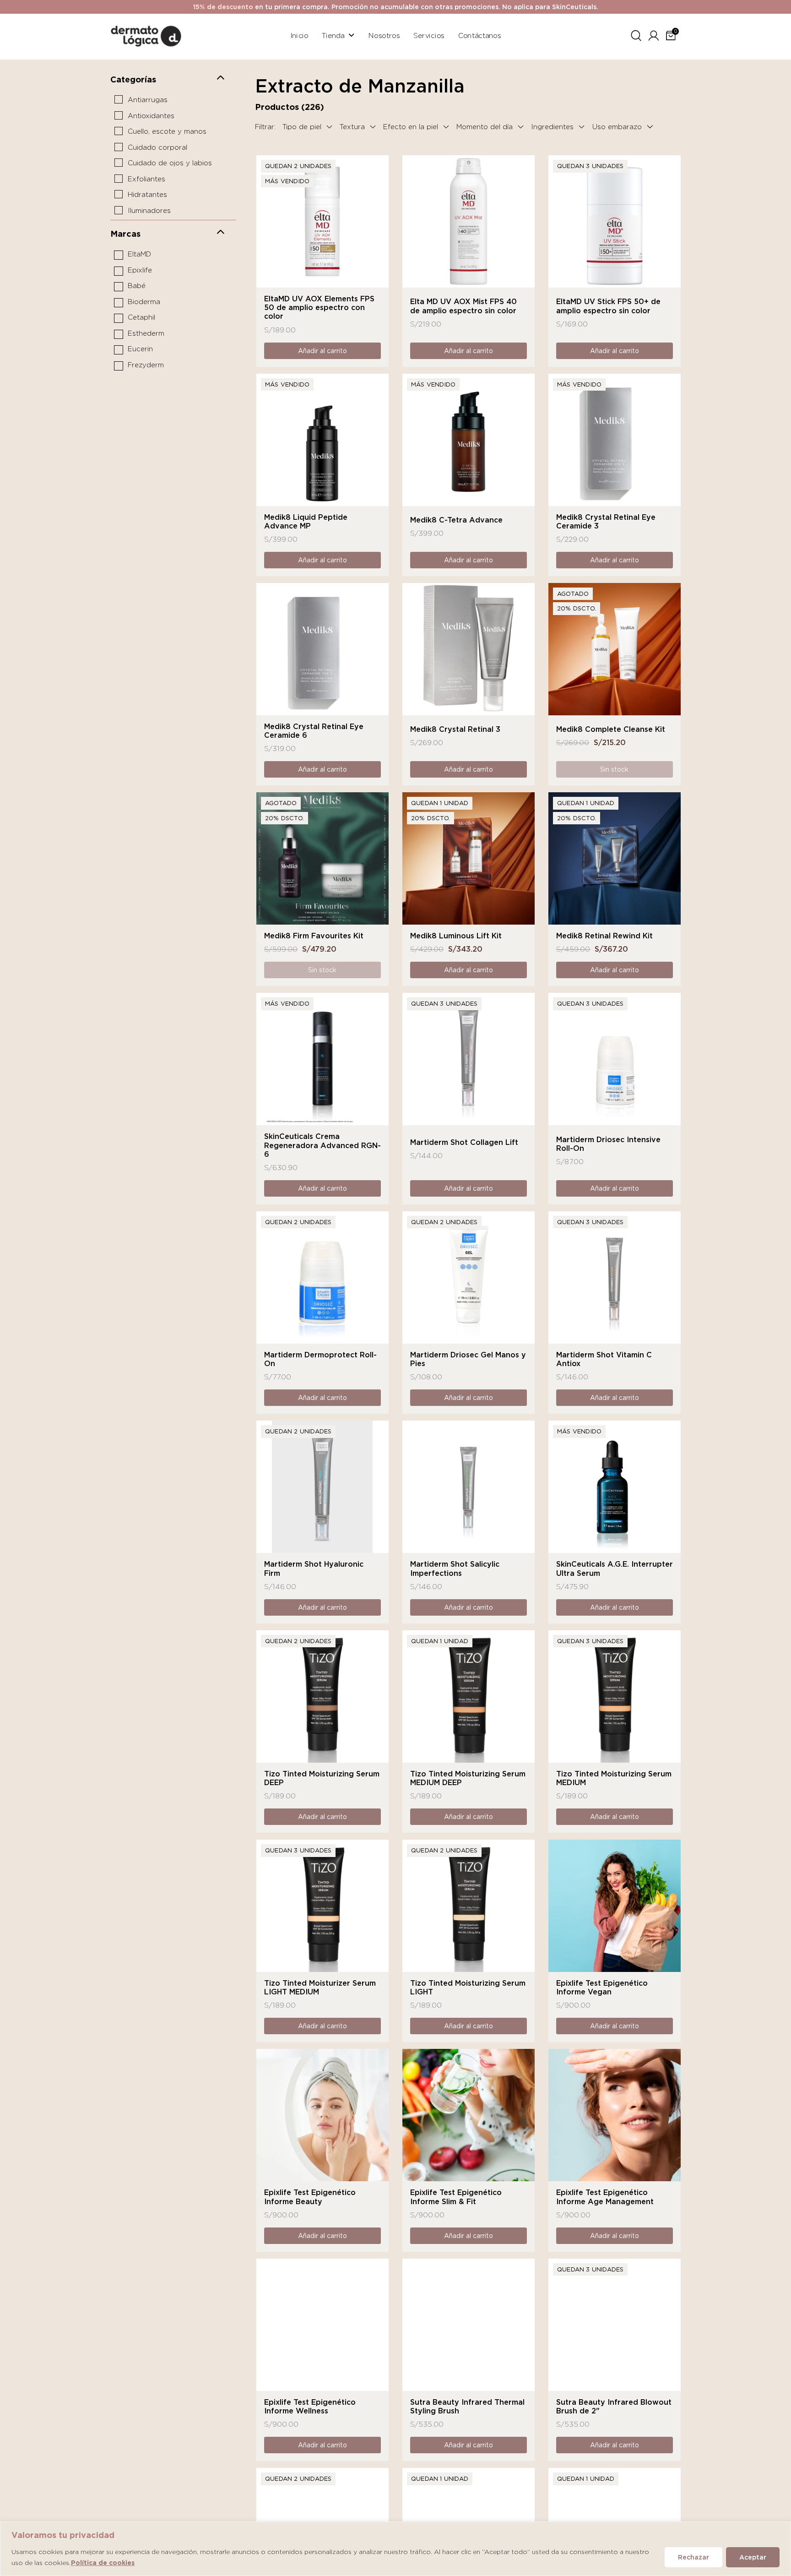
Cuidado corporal (157, 147)
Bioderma (144, 302)
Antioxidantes (151, 116)
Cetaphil (141, 317)
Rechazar (693, 2557)
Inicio (299, 35)
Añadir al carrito (322, 351)
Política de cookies (103, 2563)
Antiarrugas (148, 100)
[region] (395, 2549)
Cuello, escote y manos (167, 131)
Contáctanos (480, 35)
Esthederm (146, 333)
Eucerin (140, 349)
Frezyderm (146, 365)
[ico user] (654, 34)
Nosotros (384, 35)
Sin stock (614, 769)
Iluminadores (149, 211)
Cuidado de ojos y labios (170, 163)
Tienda (333, 35)
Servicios (429, 35)
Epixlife (140, 270)
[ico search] (636, 34)
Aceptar (753, 2557)
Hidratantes (147, 195)
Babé (137, 286)
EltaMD (139, 254)
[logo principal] (146, 35)
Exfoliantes (146, 179)
